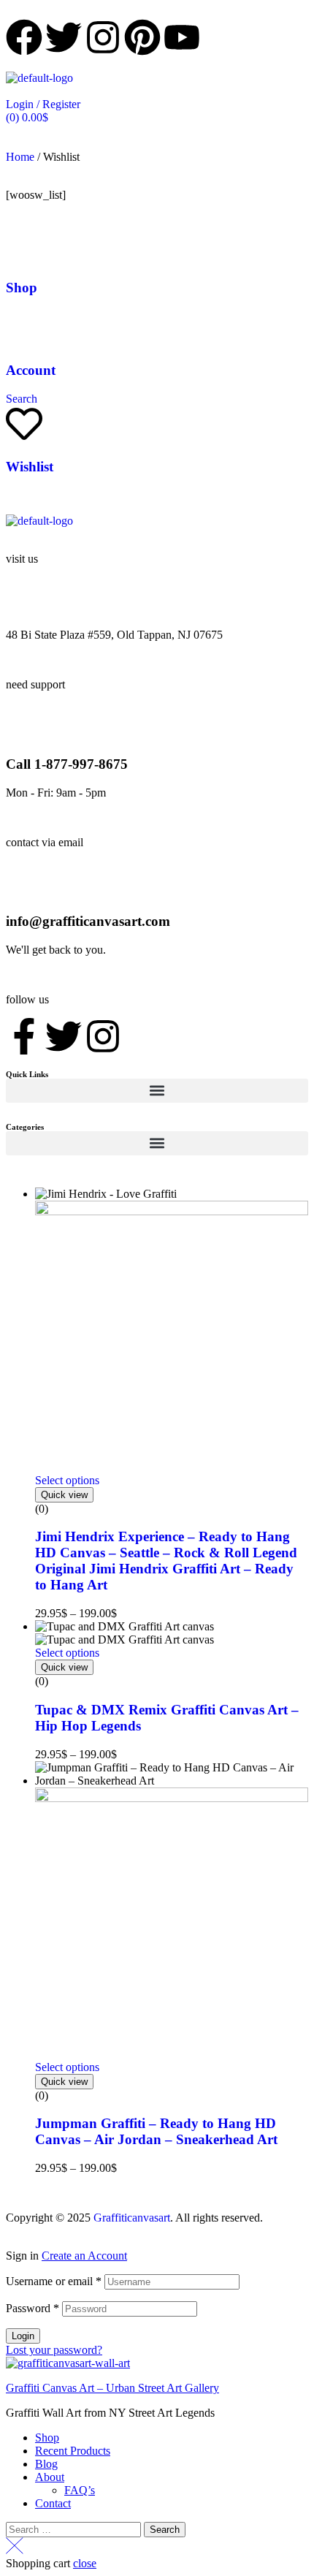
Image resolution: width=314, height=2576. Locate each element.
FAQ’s (80, 2490)
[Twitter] (64, 1036)
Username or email (54, 2281)
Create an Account (84, 2256)
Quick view (64, 1495)
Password (32, 2308)
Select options (67, 1480)
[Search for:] (75, 2529)
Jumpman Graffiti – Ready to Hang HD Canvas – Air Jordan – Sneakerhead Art (156, 2131)
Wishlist (30, 467)
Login (23, 2336)
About (50, 2477)
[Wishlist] (24, 424)
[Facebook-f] (24, 1036)
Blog (46, 2464)
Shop (22, 288)
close (85, 2563)
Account (31, 370)
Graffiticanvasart (132, 2218)
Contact (53, 2503)
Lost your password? (54, 2350)
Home (20, 157)
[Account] (24, 327)
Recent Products (73, 2451)
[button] (157, 1091)
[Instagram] (103, 1036)
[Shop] (24, 245)
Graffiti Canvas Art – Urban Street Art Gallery (112, 2388)
